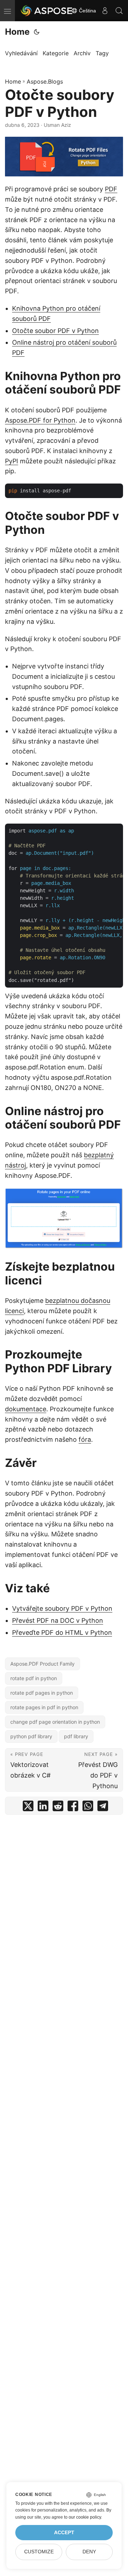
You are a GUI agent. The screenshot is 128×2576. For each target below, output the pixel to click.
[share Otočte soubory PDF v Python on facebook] (73, 1807)
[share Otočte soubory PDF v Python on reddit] (58, 1807)
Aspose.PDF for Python (40, 420)
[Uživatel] (105, 11)
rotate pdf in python (34, 1678)
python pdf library (31, 1736)
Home (17, 32)
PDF (111, 189)
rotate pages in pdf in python (44, 1707)
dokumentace (26, 1409)
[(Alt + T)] (37, 32)
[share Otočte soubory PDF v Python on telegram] (103, 1807)
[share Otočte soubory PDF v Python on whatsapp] (88, 1807)
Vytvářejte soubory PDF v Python (62, 1608)
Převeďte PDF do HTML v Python (62, 1632)
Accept (64, 2533)
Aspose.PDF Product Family (42, 1664)
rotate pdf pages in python (42, 1693)
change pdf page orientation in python (55, 1722)
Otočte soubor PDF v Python (55, 331)
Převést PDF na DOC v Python (58, 1620)
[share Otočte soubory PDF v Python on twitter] (28, 1807)
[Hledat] (119, 11)
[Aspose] (47, 11)
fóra (85, 1439)
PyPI (12, 461)
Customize (39, 2552)
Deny (89, 2552)
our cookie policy (85, 2517)
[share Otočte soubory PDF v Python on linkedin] (43, 1807)
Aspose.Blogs (45, 81)
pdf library (76, 1736)
